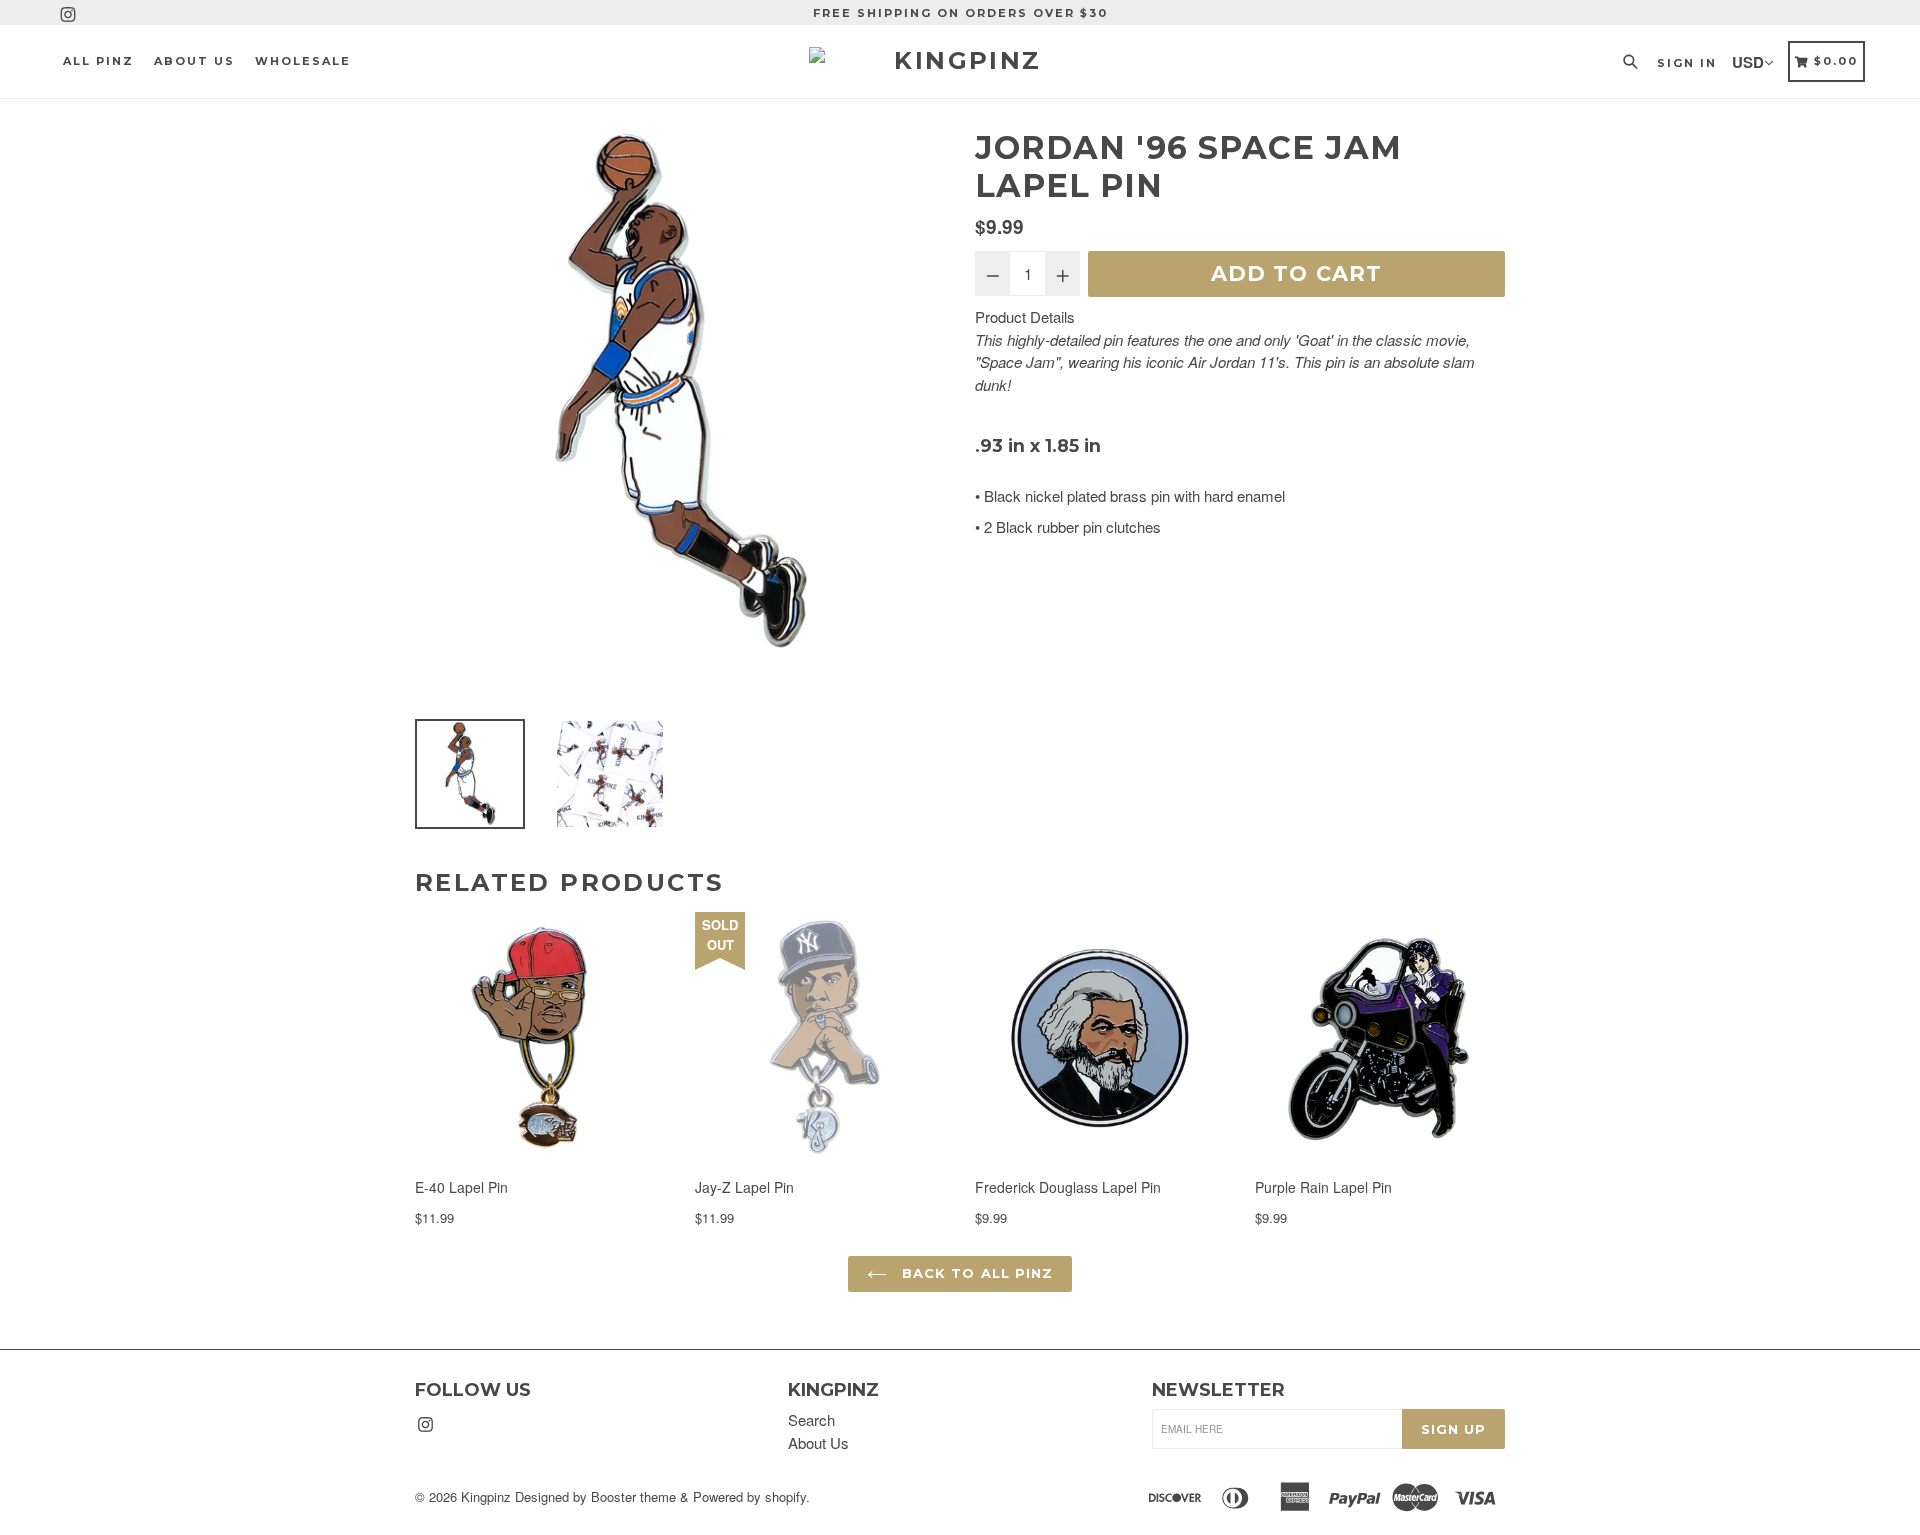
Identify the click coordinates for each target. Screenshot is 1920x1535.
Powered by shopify (749, 1496)
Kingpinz (486, 1496)
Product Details (1025, 316)
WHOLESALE (303, 61)
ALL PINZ (98, 61)
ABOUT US (194, 61)
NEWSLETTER (1218, 1390)
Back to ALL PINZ (975, 1273)
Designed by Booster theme (595, 1496)
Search (811, 1419)
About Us (818, 1442)
